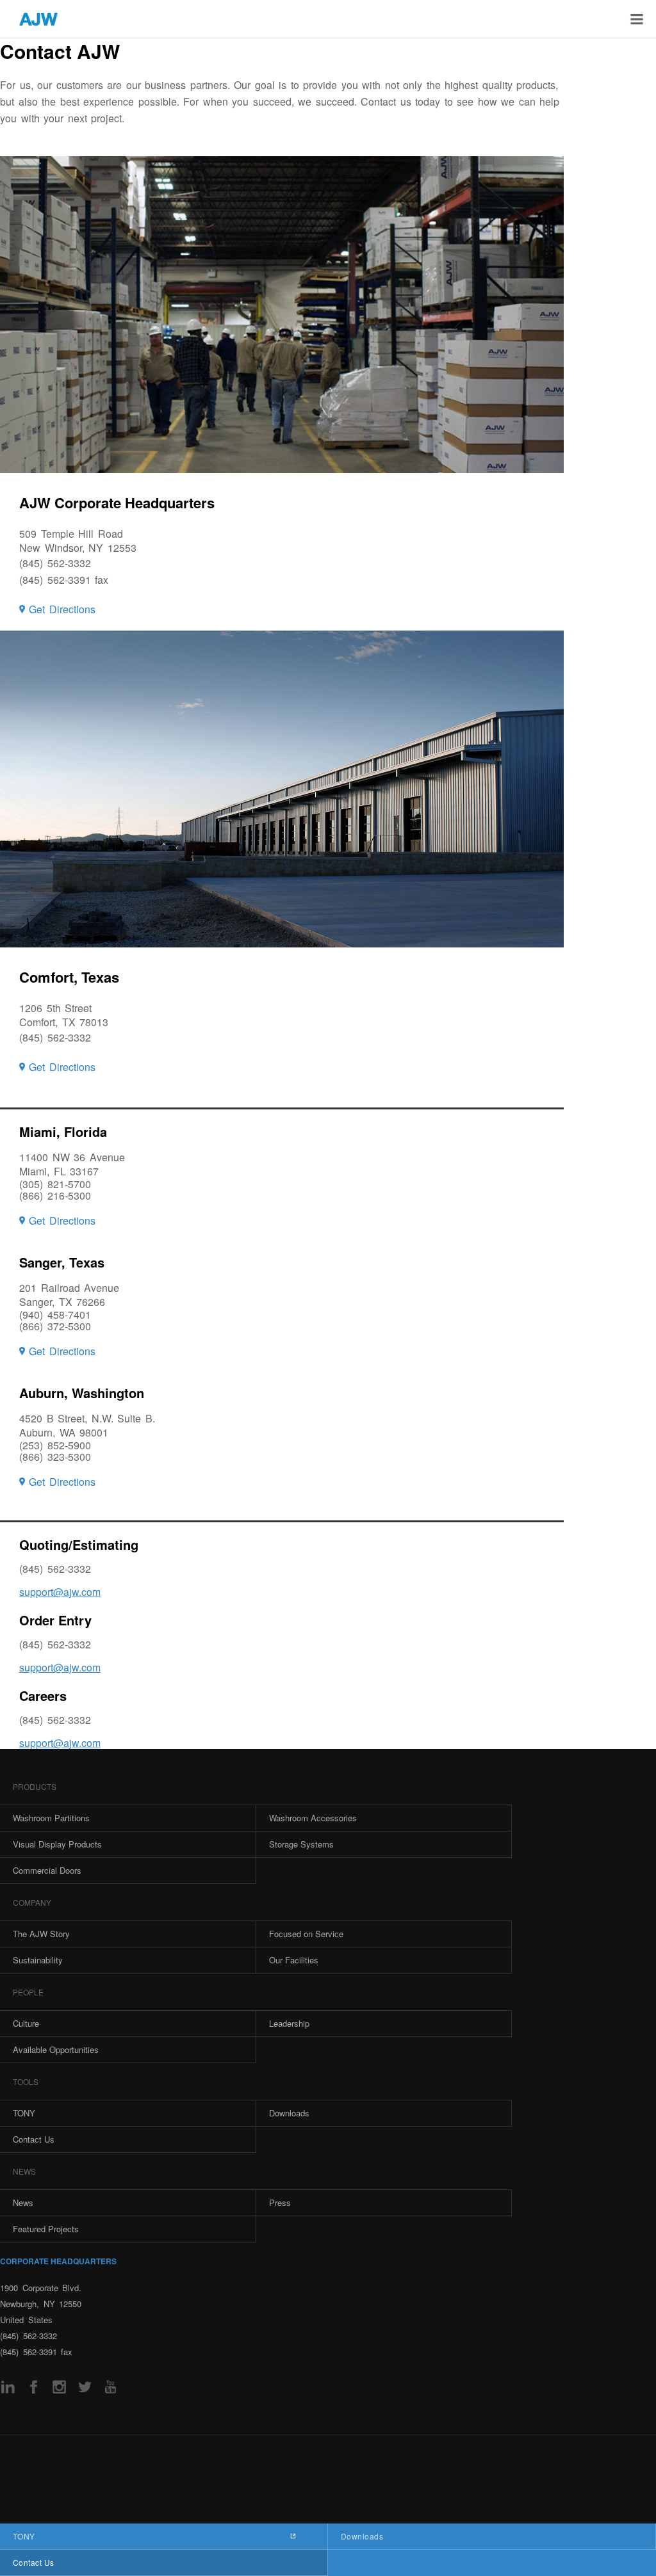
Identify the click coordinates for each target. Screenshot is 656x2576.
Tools (26, 2081)
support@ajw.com (60, 1592)
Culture (26, 2023)
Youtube (111, 2387)
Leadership (289, 2023)
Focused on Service (306, 1934)
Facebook (34, 2387)
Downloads (362, 2536)
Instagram (59, 2387)
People (28, 1992)
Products (35, 1786)
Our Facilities (294, 1960)
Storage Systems (301, 1844)
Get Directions (62, 609)
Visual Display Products (57, 1844)
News (24, 2171)
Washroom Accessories (313, 1818)
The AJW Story (41, 1934)
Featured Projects (46, 2229)
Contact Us (34, 2562)
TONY (24, 2536)
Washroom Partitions (51, 1818)
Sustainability (38, 1960)
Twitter (85, 2387)
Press (280, 2202)
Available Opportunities (56, 2049)
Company (32, 1902)
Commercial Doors (47, 1870)
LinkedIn (8, 2387)
